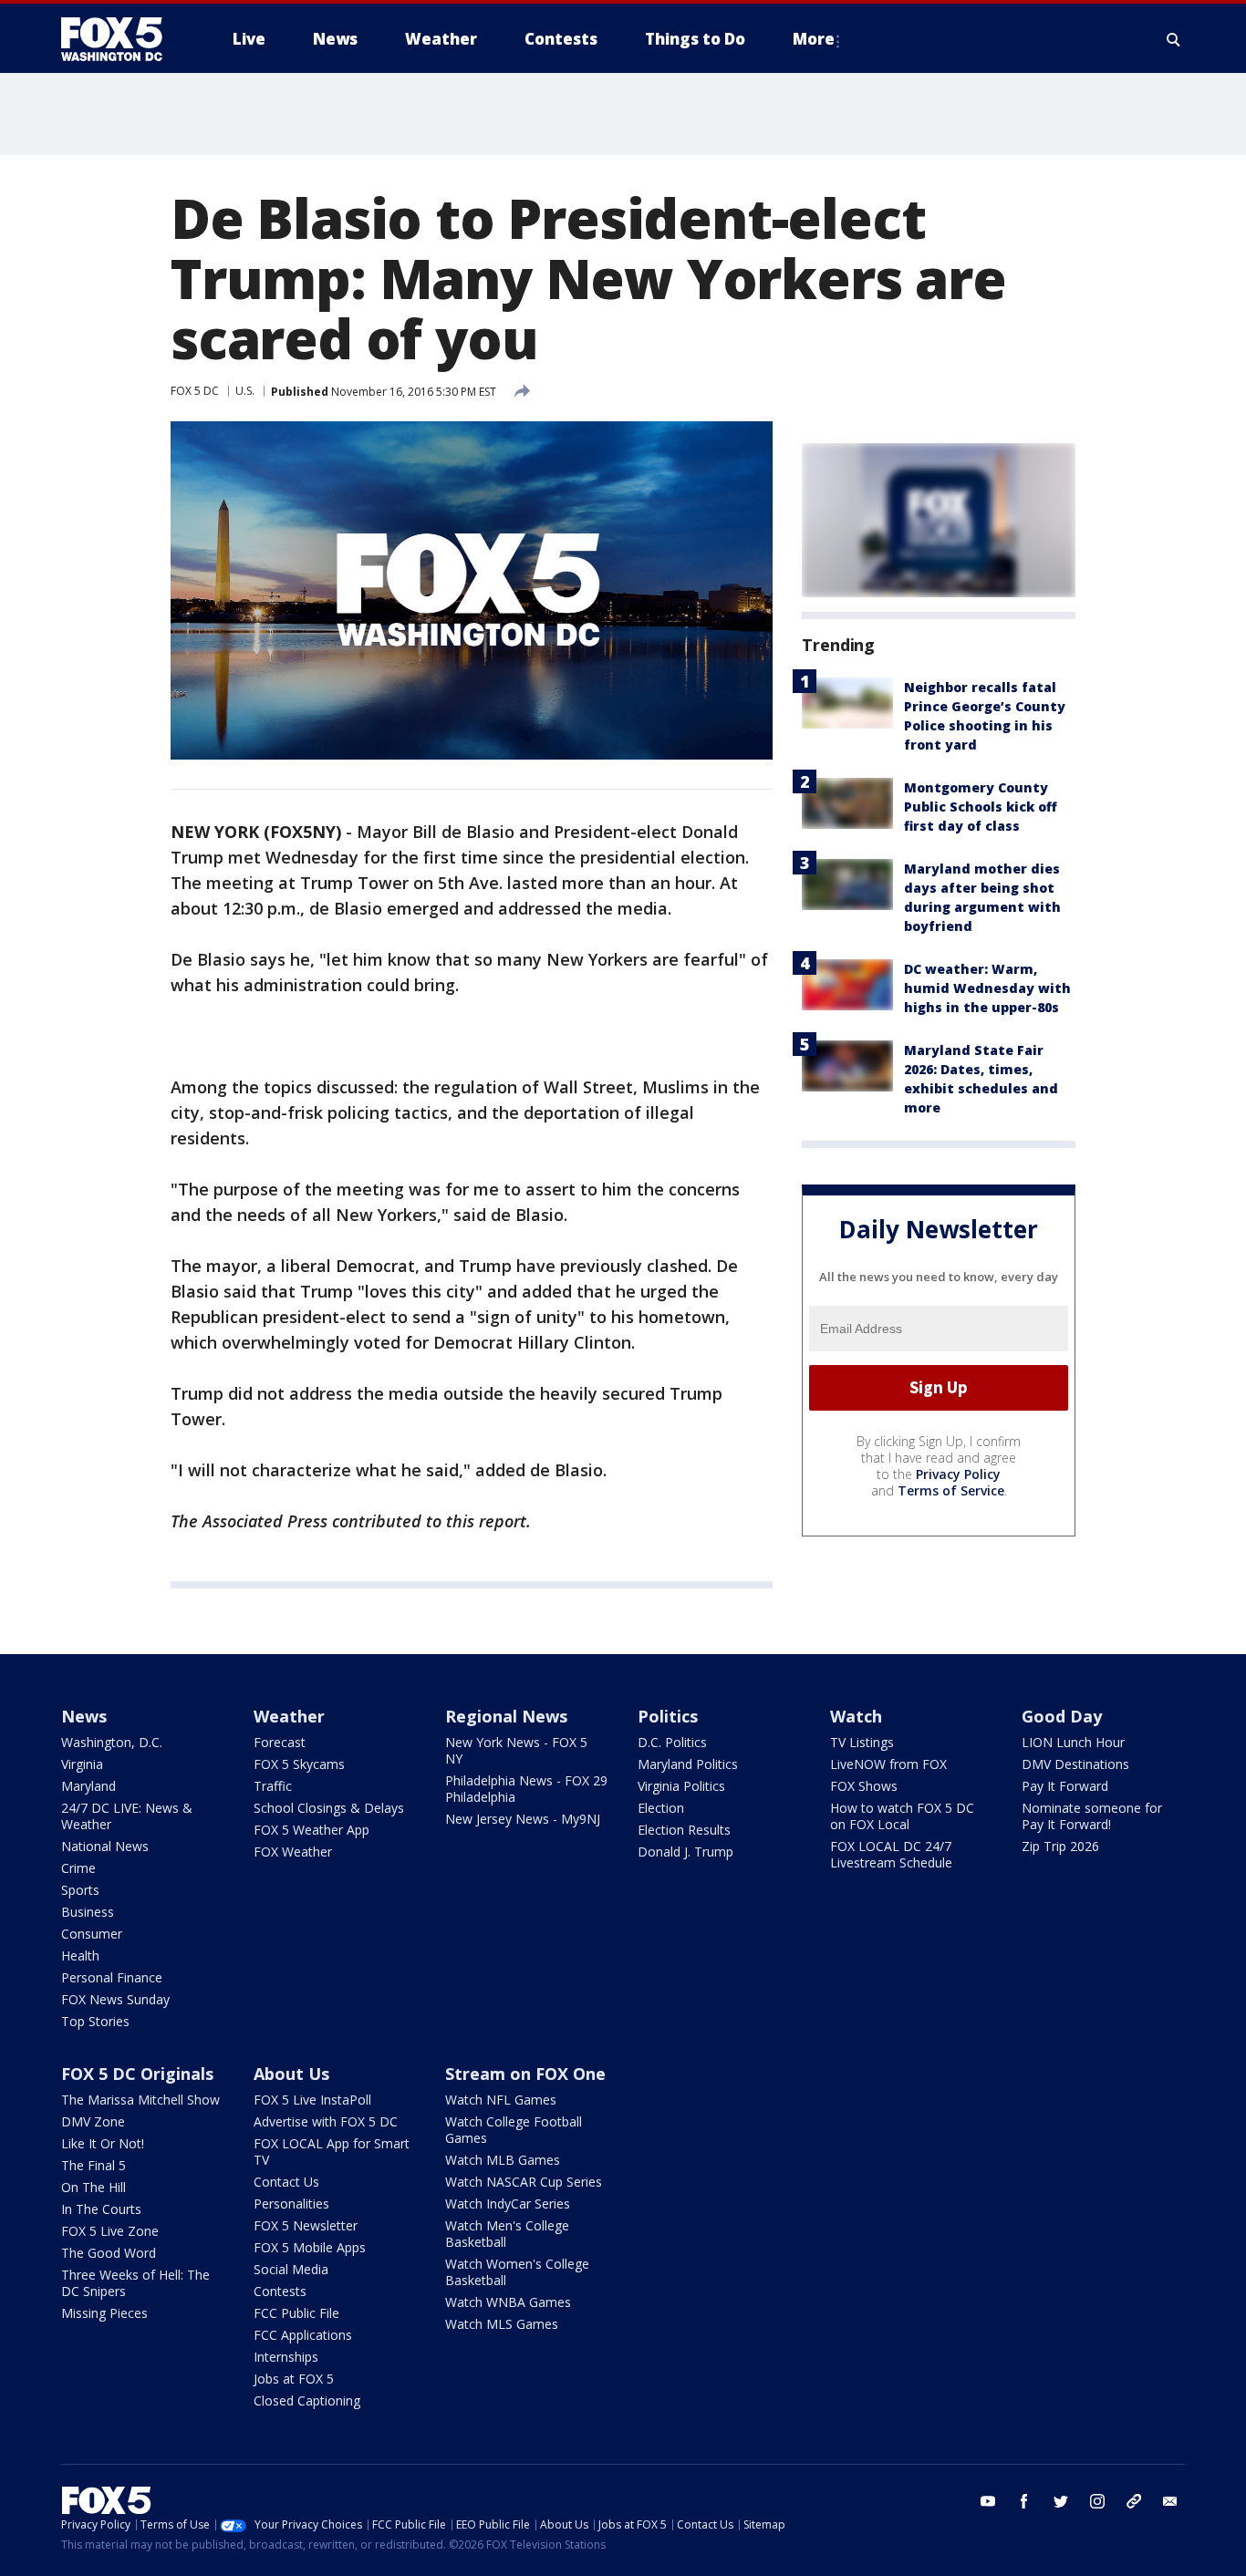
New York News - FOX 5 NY (516, 1750)
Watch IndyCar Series (508, 2204)
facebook (1024, 2501)
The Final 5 (93, 2165)
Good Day (1062, 1716)
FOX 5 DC (195, 391)
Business (88, 1912)
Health (80, 1955)
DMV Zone (93, 2121)
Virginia (82, 1764)
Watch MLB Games (503, 2160)
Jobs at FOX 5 (294, 2379)
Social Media (291, 2269)
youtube (988, 2501)
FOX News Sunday (115, 1999)
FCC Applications (303, 2335)
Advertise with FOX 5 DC (326, 2121)
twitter (1061, 2501)
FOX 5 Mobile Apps (310, 2247)
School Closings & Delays (329, 1808)
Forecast (280, 1742)
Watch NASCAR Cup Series (524, 2182)
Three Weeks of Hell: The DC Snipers (135, 2283)
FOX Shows (864, 1786)
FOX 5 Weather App (311, 1830)
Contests (280, 2291)
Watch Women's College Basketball (517, 2272)
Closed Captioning (307, 2400)
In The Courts (101, 2209)
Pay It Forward (1065, 1786)
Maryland (88, 1786)
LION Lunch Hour (1073, 1742)
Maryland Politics (688, 1764)
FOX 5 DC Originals (137, 2074)
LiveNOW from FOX (888, 1764)
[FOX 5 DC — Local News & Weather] (121, 39)
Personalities (291, 2204)
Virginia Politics (681, 1786)
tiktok (1134, 2501)
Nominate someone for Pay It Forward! (1092, 1816)
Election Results (684, 1830)
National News (105, 1846)
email (1170, 2501)
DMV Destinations (1075, 1764)
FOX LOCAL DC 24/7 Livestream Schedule (891, 1854)
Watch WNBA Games (508, 2302)
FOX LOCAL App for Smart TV (332, 2152)
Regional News (506, 1716)
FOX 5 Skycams (299, 1764)
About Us (291, 2074)
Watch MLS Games (502, 2324)
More (814, 39)
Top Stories (95, 2021)
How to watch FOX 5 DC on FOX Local (902, 1816)
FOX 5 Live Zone (110, 2231)
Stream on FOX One (525, 2074)
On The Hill (93, 2187)
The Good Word (109, 2253)
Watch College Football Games (514, 2130)
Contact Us (286, 2182)
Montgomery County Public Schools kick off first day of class (981, 807)
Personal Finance (112, 1977)
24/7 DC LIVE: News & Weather (127, 1816)
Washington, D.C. (112, 1742)
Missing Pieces (104, 2313)
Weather (289, 1716)
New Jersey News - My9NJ (523, 1819)
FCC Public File (296, 2313)
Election (661, 1808)
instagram (1097, 2501)
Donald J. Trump (685, 1852)
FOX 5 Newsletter (306, 2225)
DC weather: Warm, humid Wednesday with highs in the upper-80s (987, 988)
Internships (286, 2357)
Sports (80, 1890)
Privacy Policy (958, 1474)
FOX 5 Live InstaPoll (312, 2100)
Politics (668, 1716)
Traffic (273, 1786)
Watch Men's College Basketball (507, 2234)
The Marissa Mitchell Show (140, 2100)
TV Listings (862, 1742)
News (84, 1716)
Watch (856, 1716)
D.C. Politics (672, 1742)
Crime (78, 1868)
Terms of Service (951, 1490)
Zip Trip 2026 (1060, 1846)
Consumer (92, 1934)
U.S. (245, 391)
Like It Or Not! (103, 2143)
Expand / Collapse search (1174, 39)
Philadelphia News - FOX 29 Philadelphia (526, 1789)
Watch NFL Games (501, 2100)
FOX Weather (293, 1852)
